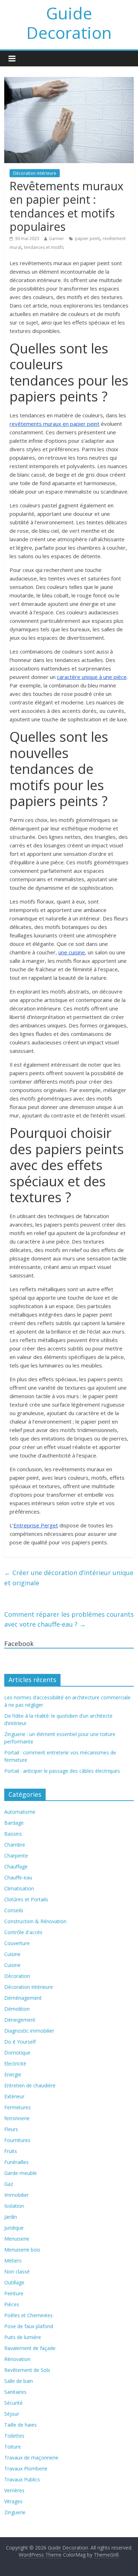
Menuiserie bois (22, 2250)
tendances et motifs (44, 247)
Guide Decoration (69, 23)
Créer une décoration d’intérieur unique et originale (69, 1578)
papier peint (87, 238)
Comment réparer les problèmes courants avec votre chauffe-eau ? (69, 1619)
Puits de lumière (23, 2337)
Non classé (17, 2271)
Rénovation (17, 2359)
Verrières (14, 2490)
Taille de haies (21, 2425)
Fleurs (11, 2129)
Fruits (11, 2151)
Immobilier (16, 2195)
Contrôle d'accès (23, 1932)
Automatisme (20, 1812)
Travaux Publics (22, 2479)
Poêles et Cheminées (28, 2315)
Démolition (17, 2009)
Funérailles (16, 2162)
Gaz (9, 2184)
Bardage (14, 1823)
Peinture (14, 2293)
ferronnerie (17, 2118)
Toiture (13, 2447)
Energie (13, 2074)
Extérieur (14, 2096)
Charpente (16, 1856)
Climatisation (19, 1888)
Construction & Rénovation (35, 1921)
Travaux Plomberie (26, 2468)
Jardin (11, 2217)
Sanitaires (15, 2392)
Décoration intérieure (35, 173)
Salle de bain (19, 2381)
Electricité (15, 2064)
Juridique (14, 2228)
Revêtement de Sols (27, 2370)
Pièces (12, 2304)
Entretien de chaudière (30, 2085)
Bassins (13, 1834)
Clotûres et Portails (26, 1899)
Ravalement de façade (30, 2348)
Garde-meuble (21, 2173)
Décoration (17, 1976)
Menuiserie (17, 2239)
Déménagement (23, 1998)
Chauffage (16, 1867)
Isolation (14, 2206)
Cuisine (12, 1954)
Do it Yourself (20, 2042)
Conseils (14, 1910)
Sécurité (13, 2403)
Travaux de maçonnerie (31, 2458)
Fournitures (17, 2140)
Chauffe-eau (18, 1877)
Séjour (12, 2414)
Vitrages (13, 2501)
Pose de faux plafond (29, 2326)
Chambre (15, 1845)
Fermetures (18, 2107)
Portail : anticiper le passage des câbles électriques (62, 1771)
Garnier (56, 238)
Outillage (14, 2282)
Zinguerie (15, 2512)
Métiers (13, 2261)
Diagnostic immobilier (29, 2031)
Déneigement (20, 2020)
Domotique (17, 2053)
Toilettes (14, 2436)
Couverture (17, 1943)
